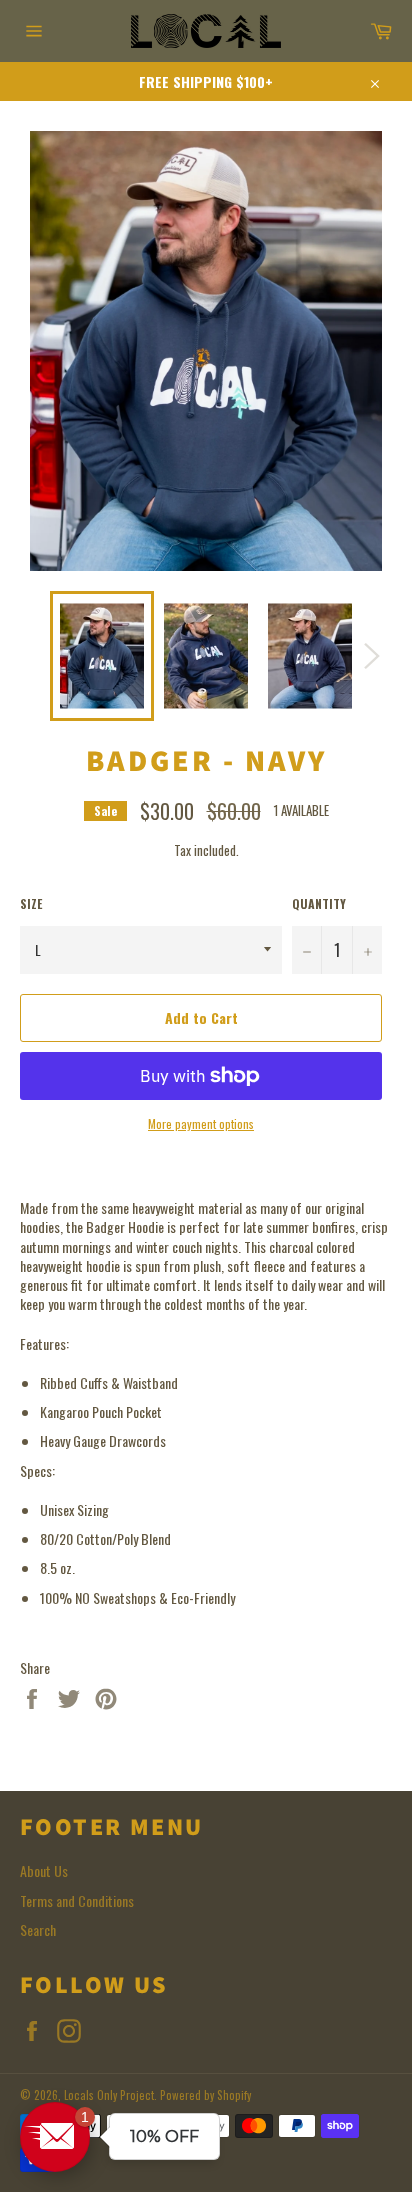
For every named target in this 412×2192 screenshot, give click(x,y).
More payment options (201, 1124)
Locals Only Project (109, 2095)
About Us (44, 1870)
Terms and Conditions (77, 1900)
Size (31, 904)
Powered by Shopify (205, 2095)
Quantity (319, 904)
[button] (55, 2137)
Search (38, 1929)
